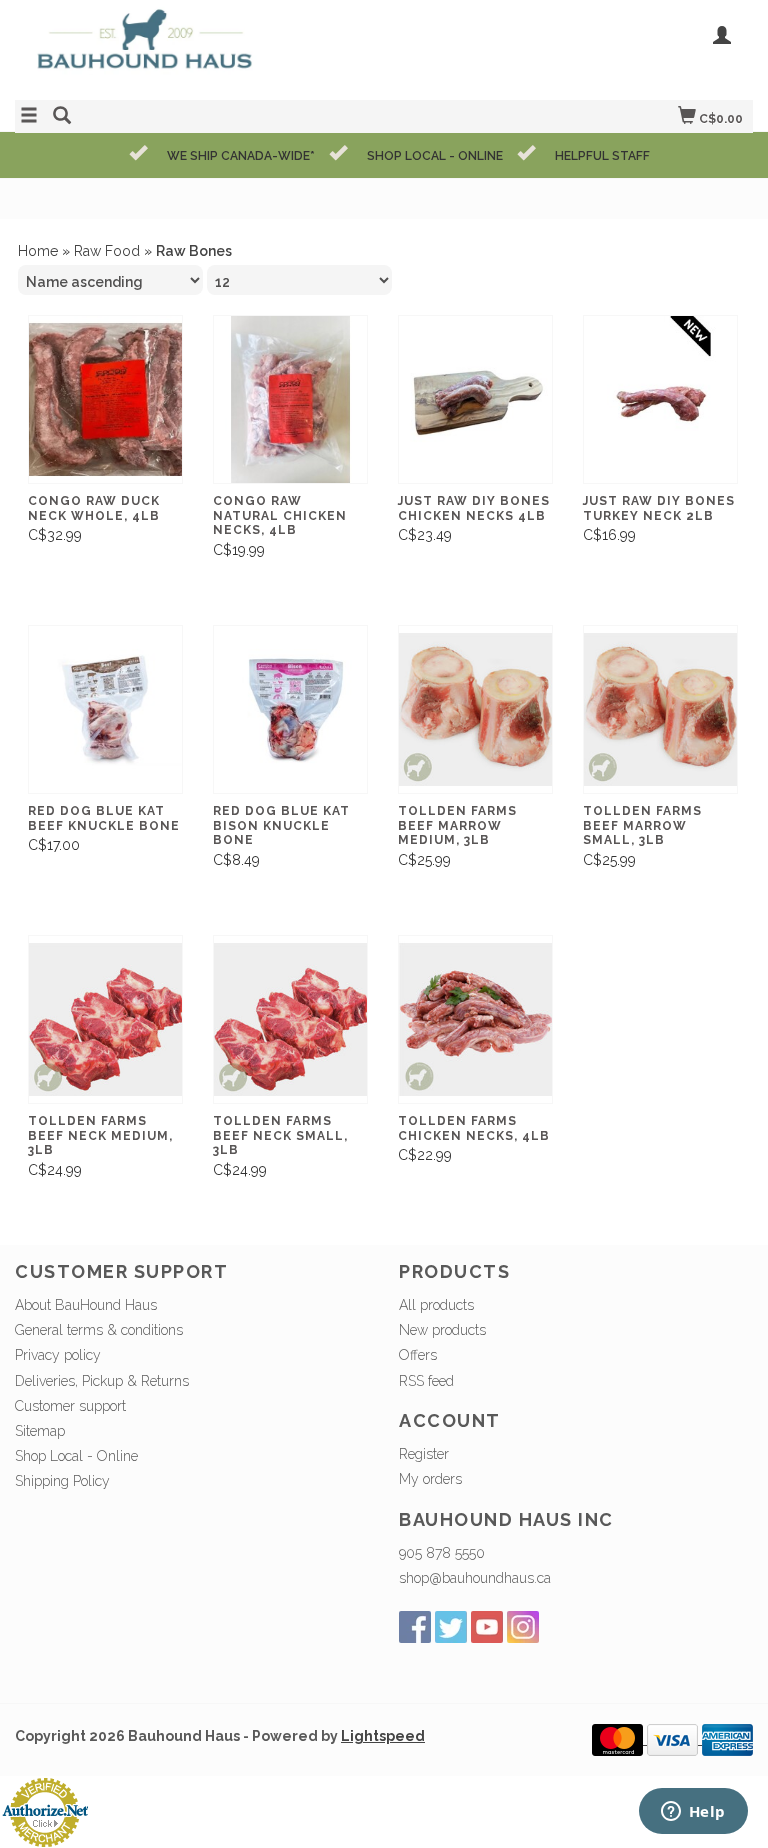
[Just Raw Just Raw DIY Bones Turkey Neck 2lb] (660, 399)
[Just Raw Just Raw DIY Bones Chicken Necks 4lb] (475, 399)
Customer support (70, 1406)
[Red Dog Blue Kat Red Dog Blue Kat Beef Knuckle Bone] (105, 709)
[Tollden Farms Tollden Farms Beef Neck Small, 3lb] (290, 1019)
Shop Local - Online (76, 1456)
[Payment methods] (619, 1739)
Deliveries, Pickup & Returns (102, 1381)
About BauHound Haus (86, 1305)
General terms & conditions (99, 1330)
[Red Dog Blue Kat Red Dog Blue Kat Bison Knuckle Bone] (290, 709)
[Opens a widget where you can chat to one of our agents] (693, 1813)
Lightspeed (383, 1736)
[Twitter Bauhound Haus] (451, 1627)
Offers (418, 1355)
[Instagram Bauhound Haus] (523, 1627)
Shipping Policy (62, 1481)
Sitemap (40, 1431)
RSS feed (426, 1381)
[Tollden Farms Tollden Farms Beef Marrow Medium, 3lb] (475, 709)
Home (38, 251)
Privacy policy (58, 1355)
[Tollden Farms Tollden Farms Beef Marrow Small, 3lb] (660, 709)
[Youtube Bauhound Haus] (487, 1627)
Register (424, 1454)
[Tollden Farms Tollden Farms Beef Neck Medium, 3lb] (105, 1019)
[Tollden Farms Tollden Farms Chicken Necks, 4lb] (475, 1019)
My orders (430, 1479)
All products (436, 1305)
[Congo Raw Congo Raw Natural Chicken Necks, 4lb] (290, 399)
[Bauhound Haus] (199, 47)
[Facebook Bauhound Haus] (415, 1627)
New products (442, 1330)
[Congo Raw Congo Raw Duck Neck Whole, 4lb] (105, 399)
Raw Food (107, 251)
